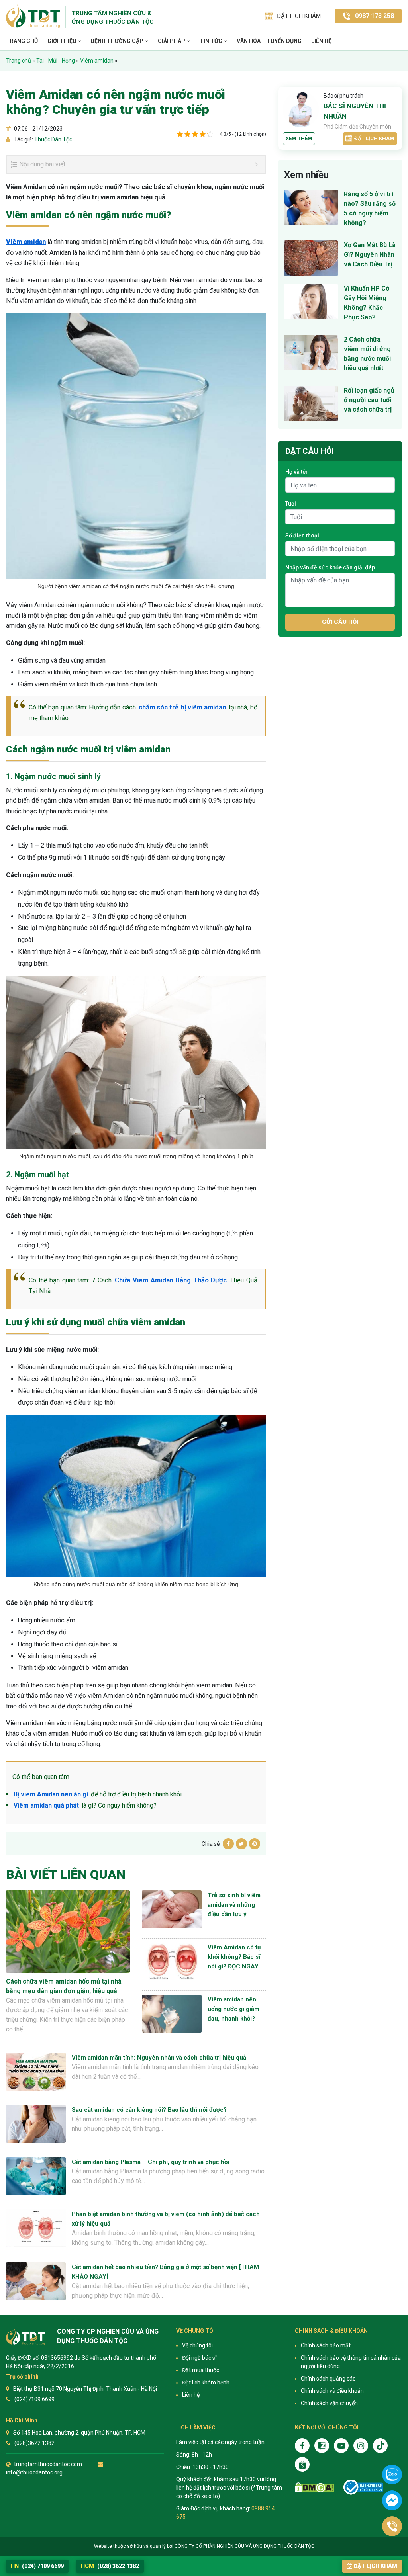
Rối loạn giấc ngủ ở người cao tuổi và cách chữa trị (369, 400)
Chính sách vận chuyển (329, 2403)
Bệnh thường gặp (118, 41)
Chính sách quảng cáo (328, 2379)
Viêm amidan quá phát (46, 1805)
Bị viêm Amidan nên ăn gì (51, 1794)
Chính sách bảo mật (326, 2345)
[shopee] (302, 2464)
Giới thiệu (63, 41)
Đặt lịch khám (374, 138)
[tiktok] (380, 2446)
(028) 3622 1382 (110, 2566)
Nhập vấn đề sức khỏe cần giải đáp (330, 567)
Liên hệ (321, 41)
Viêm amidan (97, 61)
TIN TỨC (212, 41)
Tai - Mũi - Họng (56, 61)
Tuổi (291, 504)
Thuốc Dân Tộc (53, 139)
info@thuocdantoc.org (34, 2472)
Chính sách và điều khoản (332, 2391)
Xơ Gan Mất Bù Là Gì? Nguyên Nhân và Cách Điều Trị (370, 255)
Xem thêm (299, 138)
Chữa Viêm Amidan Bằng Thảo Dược (171, 1280)
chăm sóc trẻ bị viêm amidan (182, 707)
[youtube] (341, 2446)
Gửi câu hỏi (340, 622)
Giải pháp (172, 41)
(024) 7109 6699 (37, 2566)
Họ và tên (297, 472)
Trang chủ (22, 41)
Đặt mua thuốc (201, 2370)
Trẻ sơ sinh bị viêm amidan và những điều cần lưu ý (234, 1905)
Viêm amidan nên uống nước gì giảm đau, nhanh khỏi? (233, 2009)
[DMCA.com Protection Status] (315, 2487)
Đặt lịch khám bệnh (206, 2383)
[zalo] (322, 2446)
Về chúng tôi (197, 2345)
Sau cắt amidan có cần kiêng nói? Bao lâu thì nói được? (149, 2110)
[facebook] (302, 2446)
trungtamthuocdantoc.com (48, 2464)
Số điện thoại (302, 536)
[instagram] (361, 2446)
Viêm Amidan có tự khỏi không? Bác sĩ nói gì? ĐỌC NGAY (234, 1957)
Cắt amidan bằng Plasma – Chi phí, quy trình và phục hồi (150, 2162)
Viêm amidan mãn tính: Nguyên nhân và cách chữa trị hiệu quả (159, 2058)
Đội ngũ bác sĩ (199, 2358)
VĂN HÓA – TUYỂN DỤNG (269, 41)
